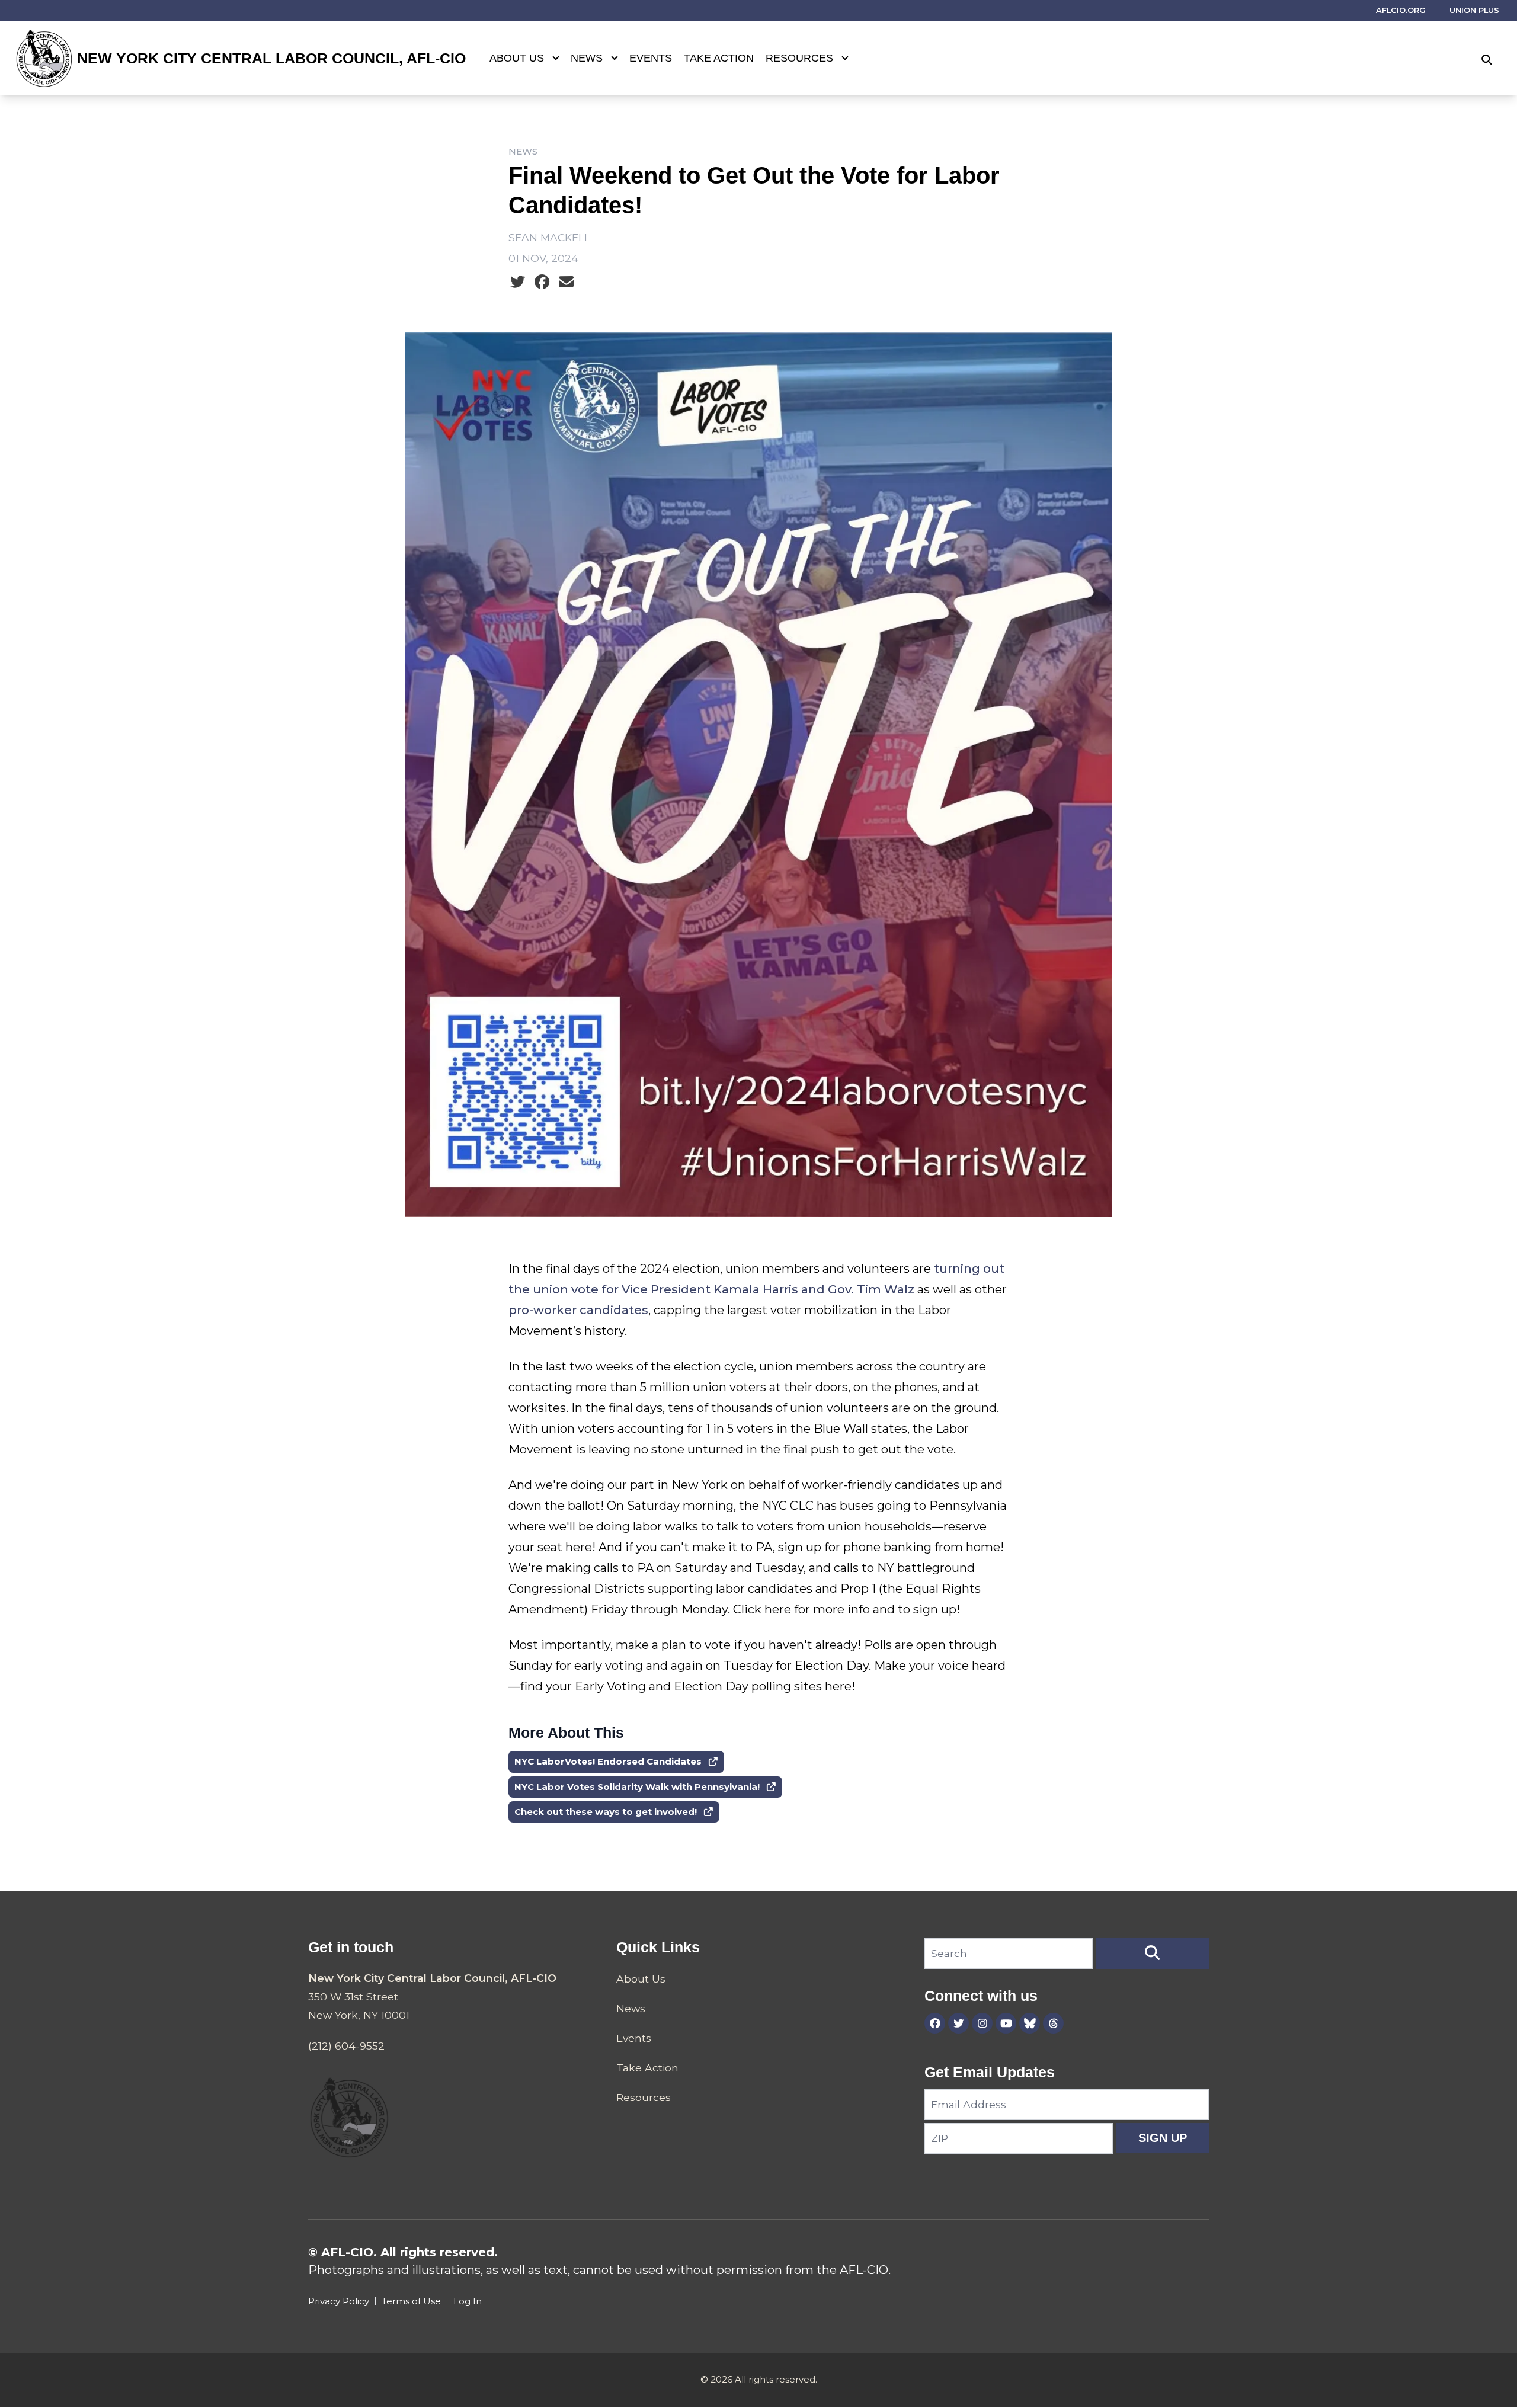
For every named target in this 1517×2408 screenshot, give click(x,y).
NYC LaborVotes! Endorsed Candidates (608, 1761)
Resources (799, 58)
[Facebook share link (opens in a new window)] (542, 282)
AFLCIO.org (1401, 10)
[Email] (566, 282)
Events (651, 58)
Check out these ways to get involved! (606, 1812)
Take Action (719, 58)
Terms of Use (411, 2301)
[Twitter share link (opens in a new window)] (518, 282)
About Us (517, 58)
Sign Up (1163, 2138)
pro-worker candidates (578, 1310)
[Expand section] (556, 58)
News (587, 58)
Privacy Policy (339, 2301)
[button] (1152, 1954)
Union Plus (1474, 10)
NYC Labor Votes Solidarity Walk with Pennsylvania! (637, 1787)
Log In (468, 2301)
